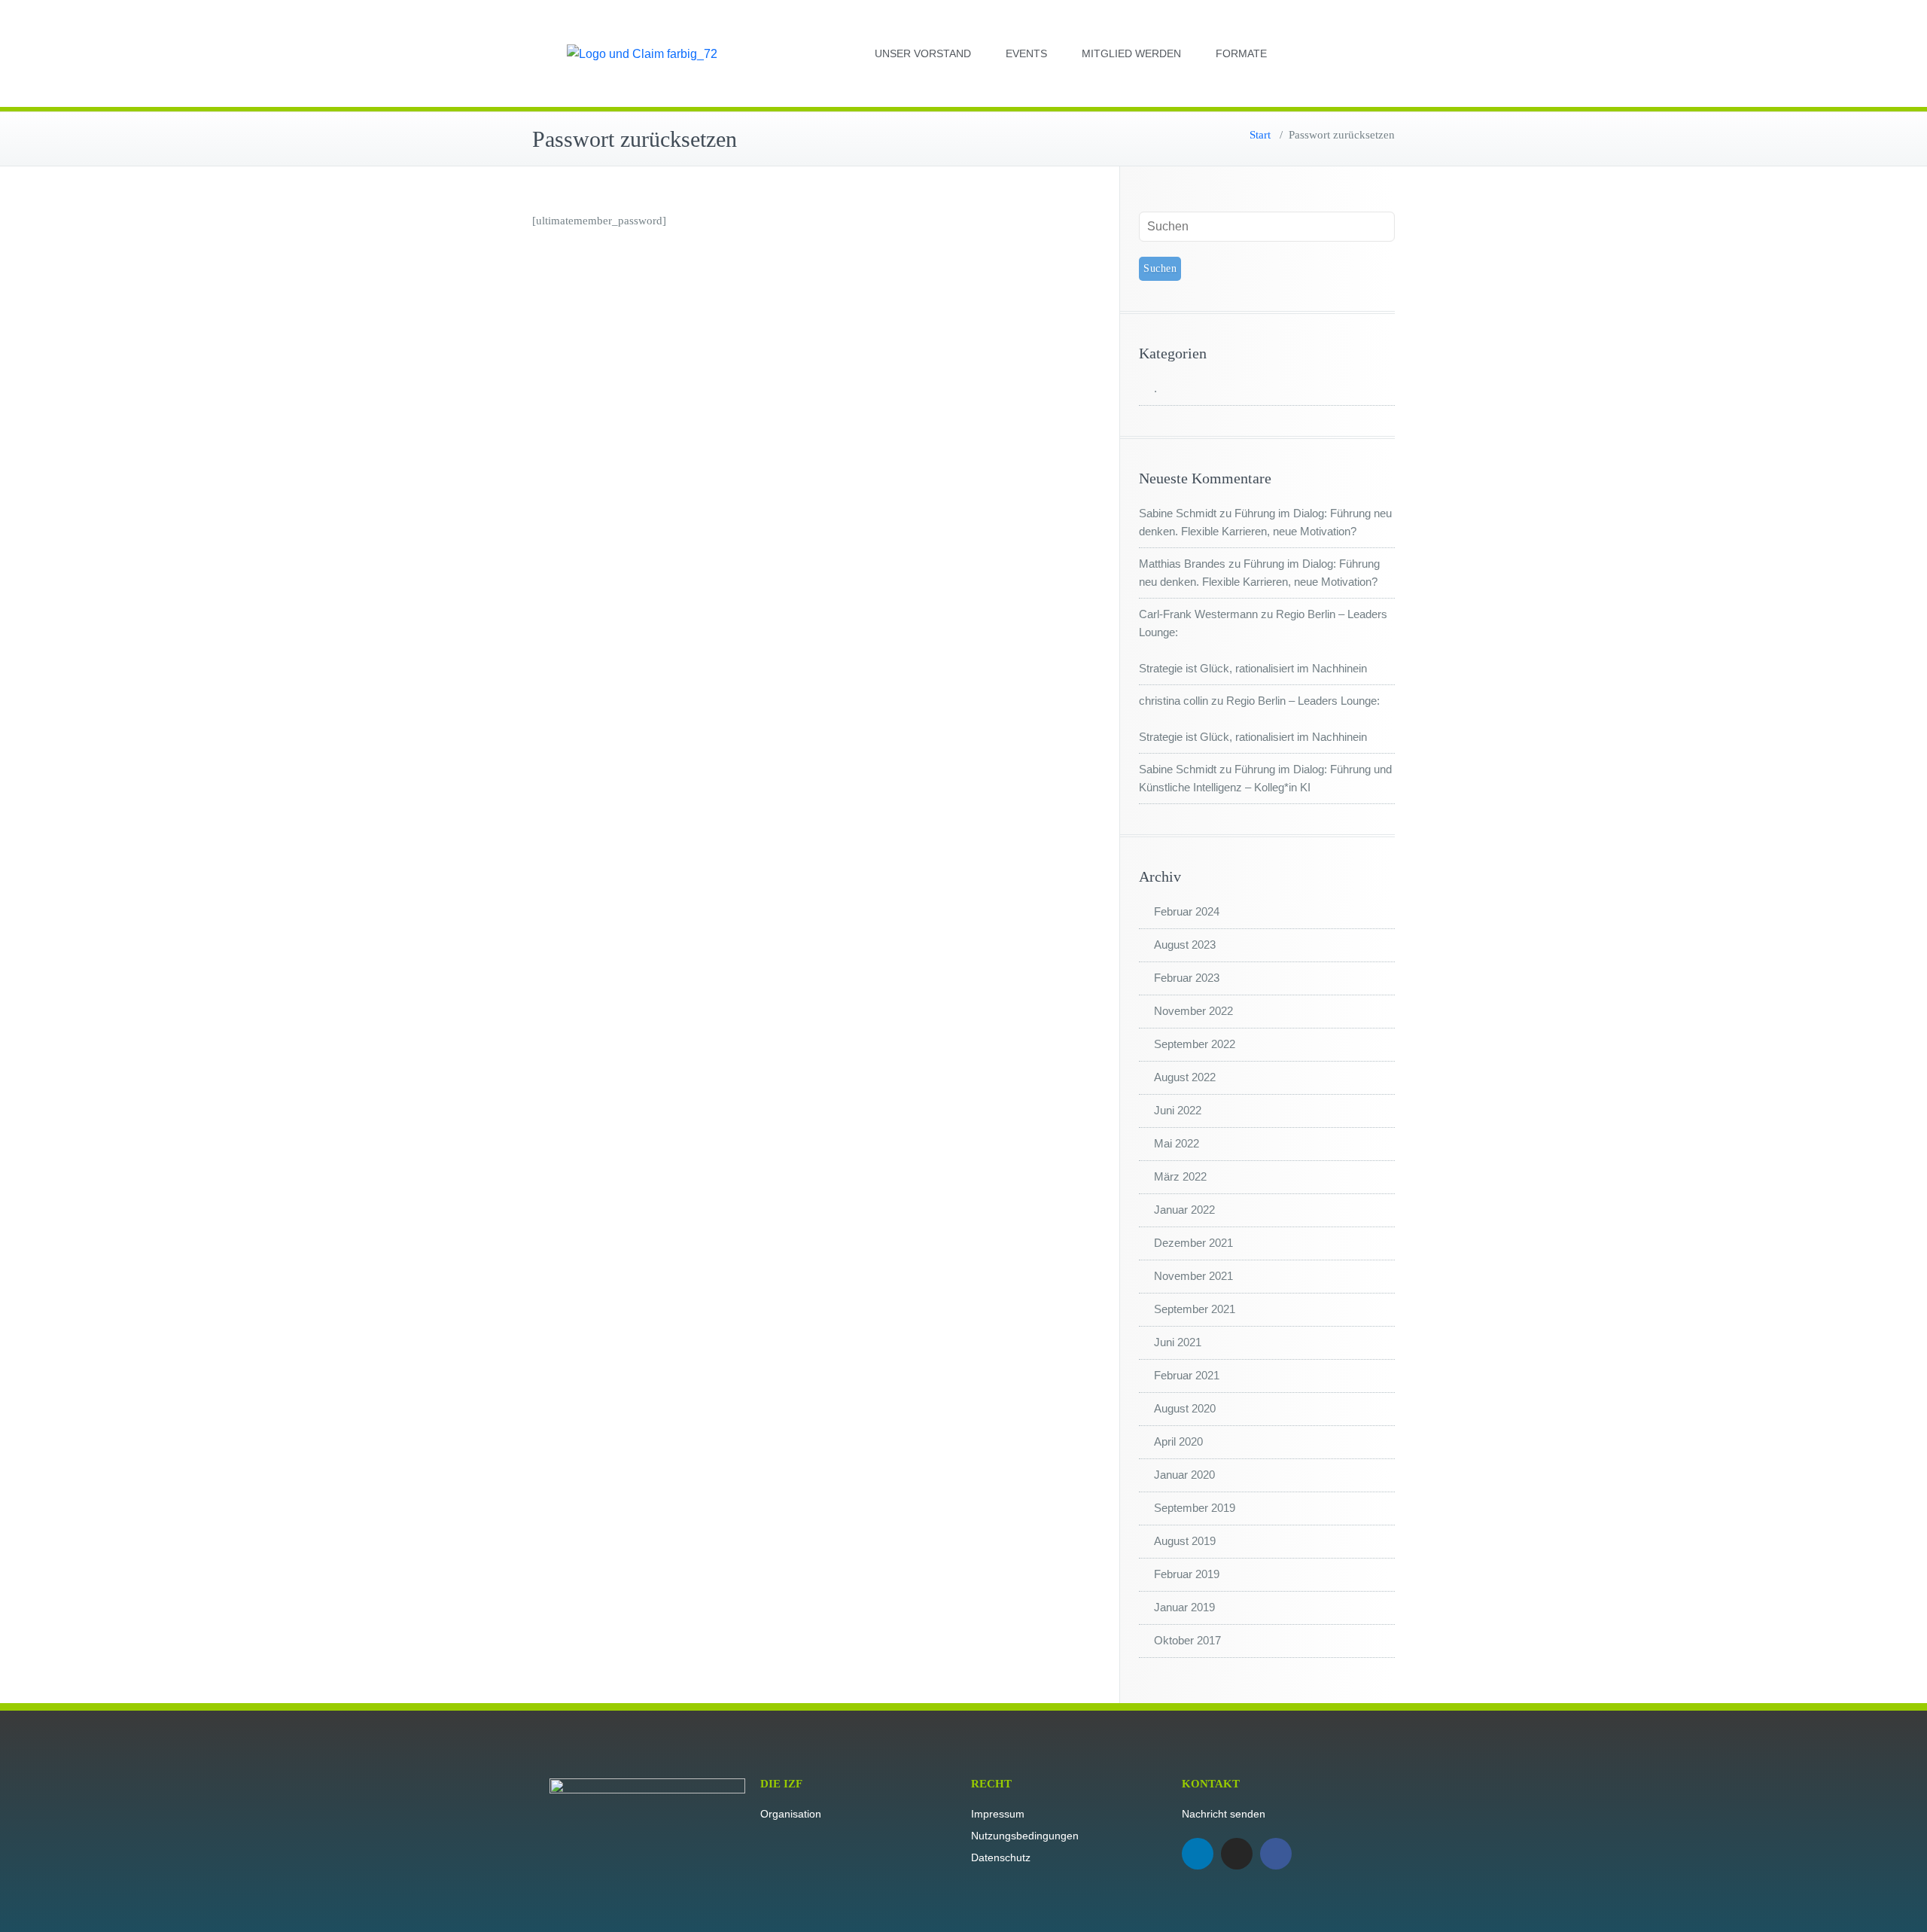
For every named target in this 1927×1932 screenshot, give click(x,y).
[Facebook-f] (1276, 1854)
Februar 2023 (1187, 978)
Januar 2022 (1184, 1210)
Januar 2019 (1184, 1607)
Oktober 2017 (1187, 1640)
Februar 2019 (1187, 1574)
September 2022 (1195, 1044)
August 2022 (1185, 1077)
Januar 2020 (1184, 1475)
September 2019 (1195, 1508)
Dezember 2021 (1193, 1243)
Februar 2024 (1187, 911)
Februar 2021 (1187, 1375)
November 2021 (1193, 1276)
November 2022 (1193, 1011)
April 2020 (1178, 1441)
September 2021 (1195, 1309)
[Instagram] (1237, 1854)
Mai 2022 (1177, 1143)
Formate (1241, 53)
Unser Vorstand (923, 53)
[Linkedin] (1198, 1854)
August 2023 (1185, 945)
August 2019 (1185, 1541)
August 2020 (1185, 1408)
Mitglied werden (1131, 53)
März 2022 (1180, 1176)
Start (1260, 135)
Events (1026, 53)
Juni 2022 (1178, 1110)
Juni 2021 (1178, 1342)
